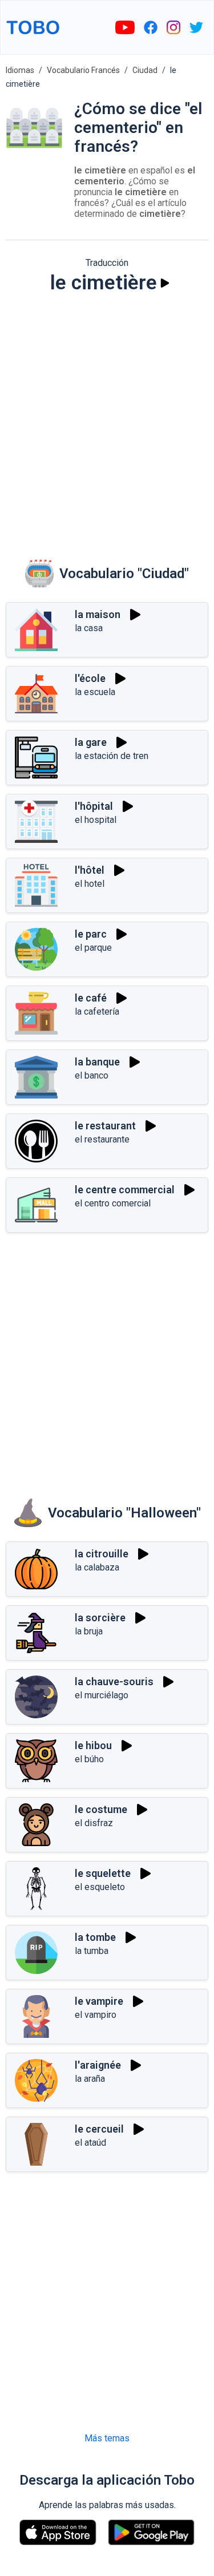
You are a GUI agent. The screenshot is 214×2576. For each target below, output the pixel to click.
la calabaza (97, 1567)
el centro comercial (113, 1203)
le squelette (103, 1873)
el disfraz (94, 1823)
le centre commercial (125, 1190)
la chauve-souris (114, 1681)
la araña (90, 2079)
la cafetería (97, 1012)
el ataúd (90, 2143)
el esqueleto (100, 1887)
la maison (98, 614)
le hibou (93, 1745)
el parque (93, 948)
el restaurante (102, 1139)
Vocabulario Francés (83, 70)
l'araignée (98, 2065)
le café (91, 998)
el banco (92, 1075)
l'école (90, 678)
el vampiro (96, 2015)
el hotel (90, 884)
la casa (89, 628)
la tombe (95, 1937)
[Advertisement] (107, 419)
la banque (97, 1062)
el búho (89, 1759)
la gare (91, 742)
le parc (91, 934)
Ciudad (145, 70)
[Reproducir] (165, 283)
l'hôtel (90, 870)
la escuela (95, 692)
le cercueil (99, 2129)
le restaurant (105, 1126)
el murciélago (102, 1695)
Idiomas (20, 70)
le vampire (99, 2001)
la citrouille (102, 1554)
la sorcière (100, 1618)
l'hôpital (94, 806)
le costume (101, 1809)
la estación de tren (112, 756)
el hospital (96, 820)
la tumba (92, 1951)
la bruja (89, 1631)
